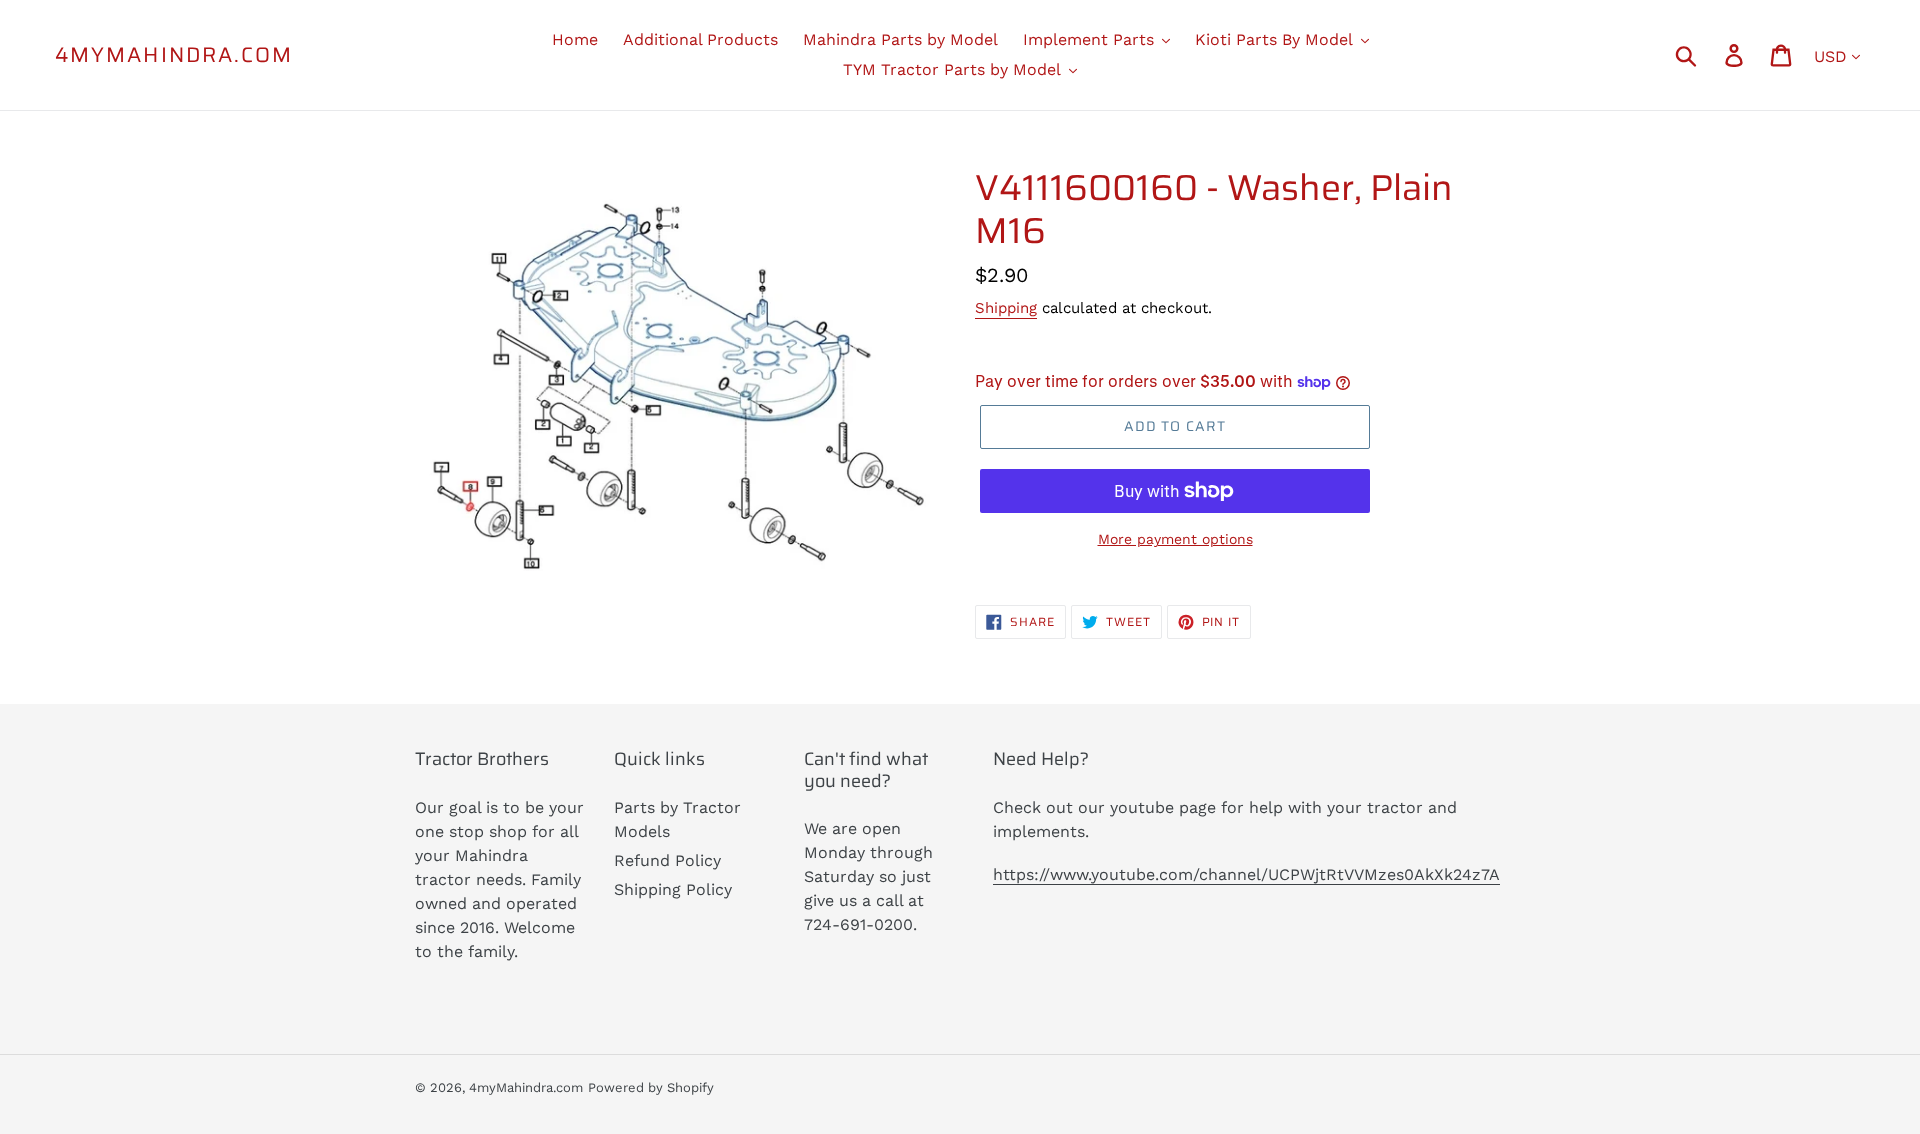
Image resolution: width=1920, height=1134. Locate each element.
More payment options (1175, 539)
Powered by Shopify (651, 1087)
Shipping (1006, 308)
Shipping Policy (673, 889)
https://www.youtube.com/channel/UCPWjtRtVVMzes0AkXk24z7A (1246, 874)
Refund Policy (667, 860)
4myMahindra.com (174, 54)
